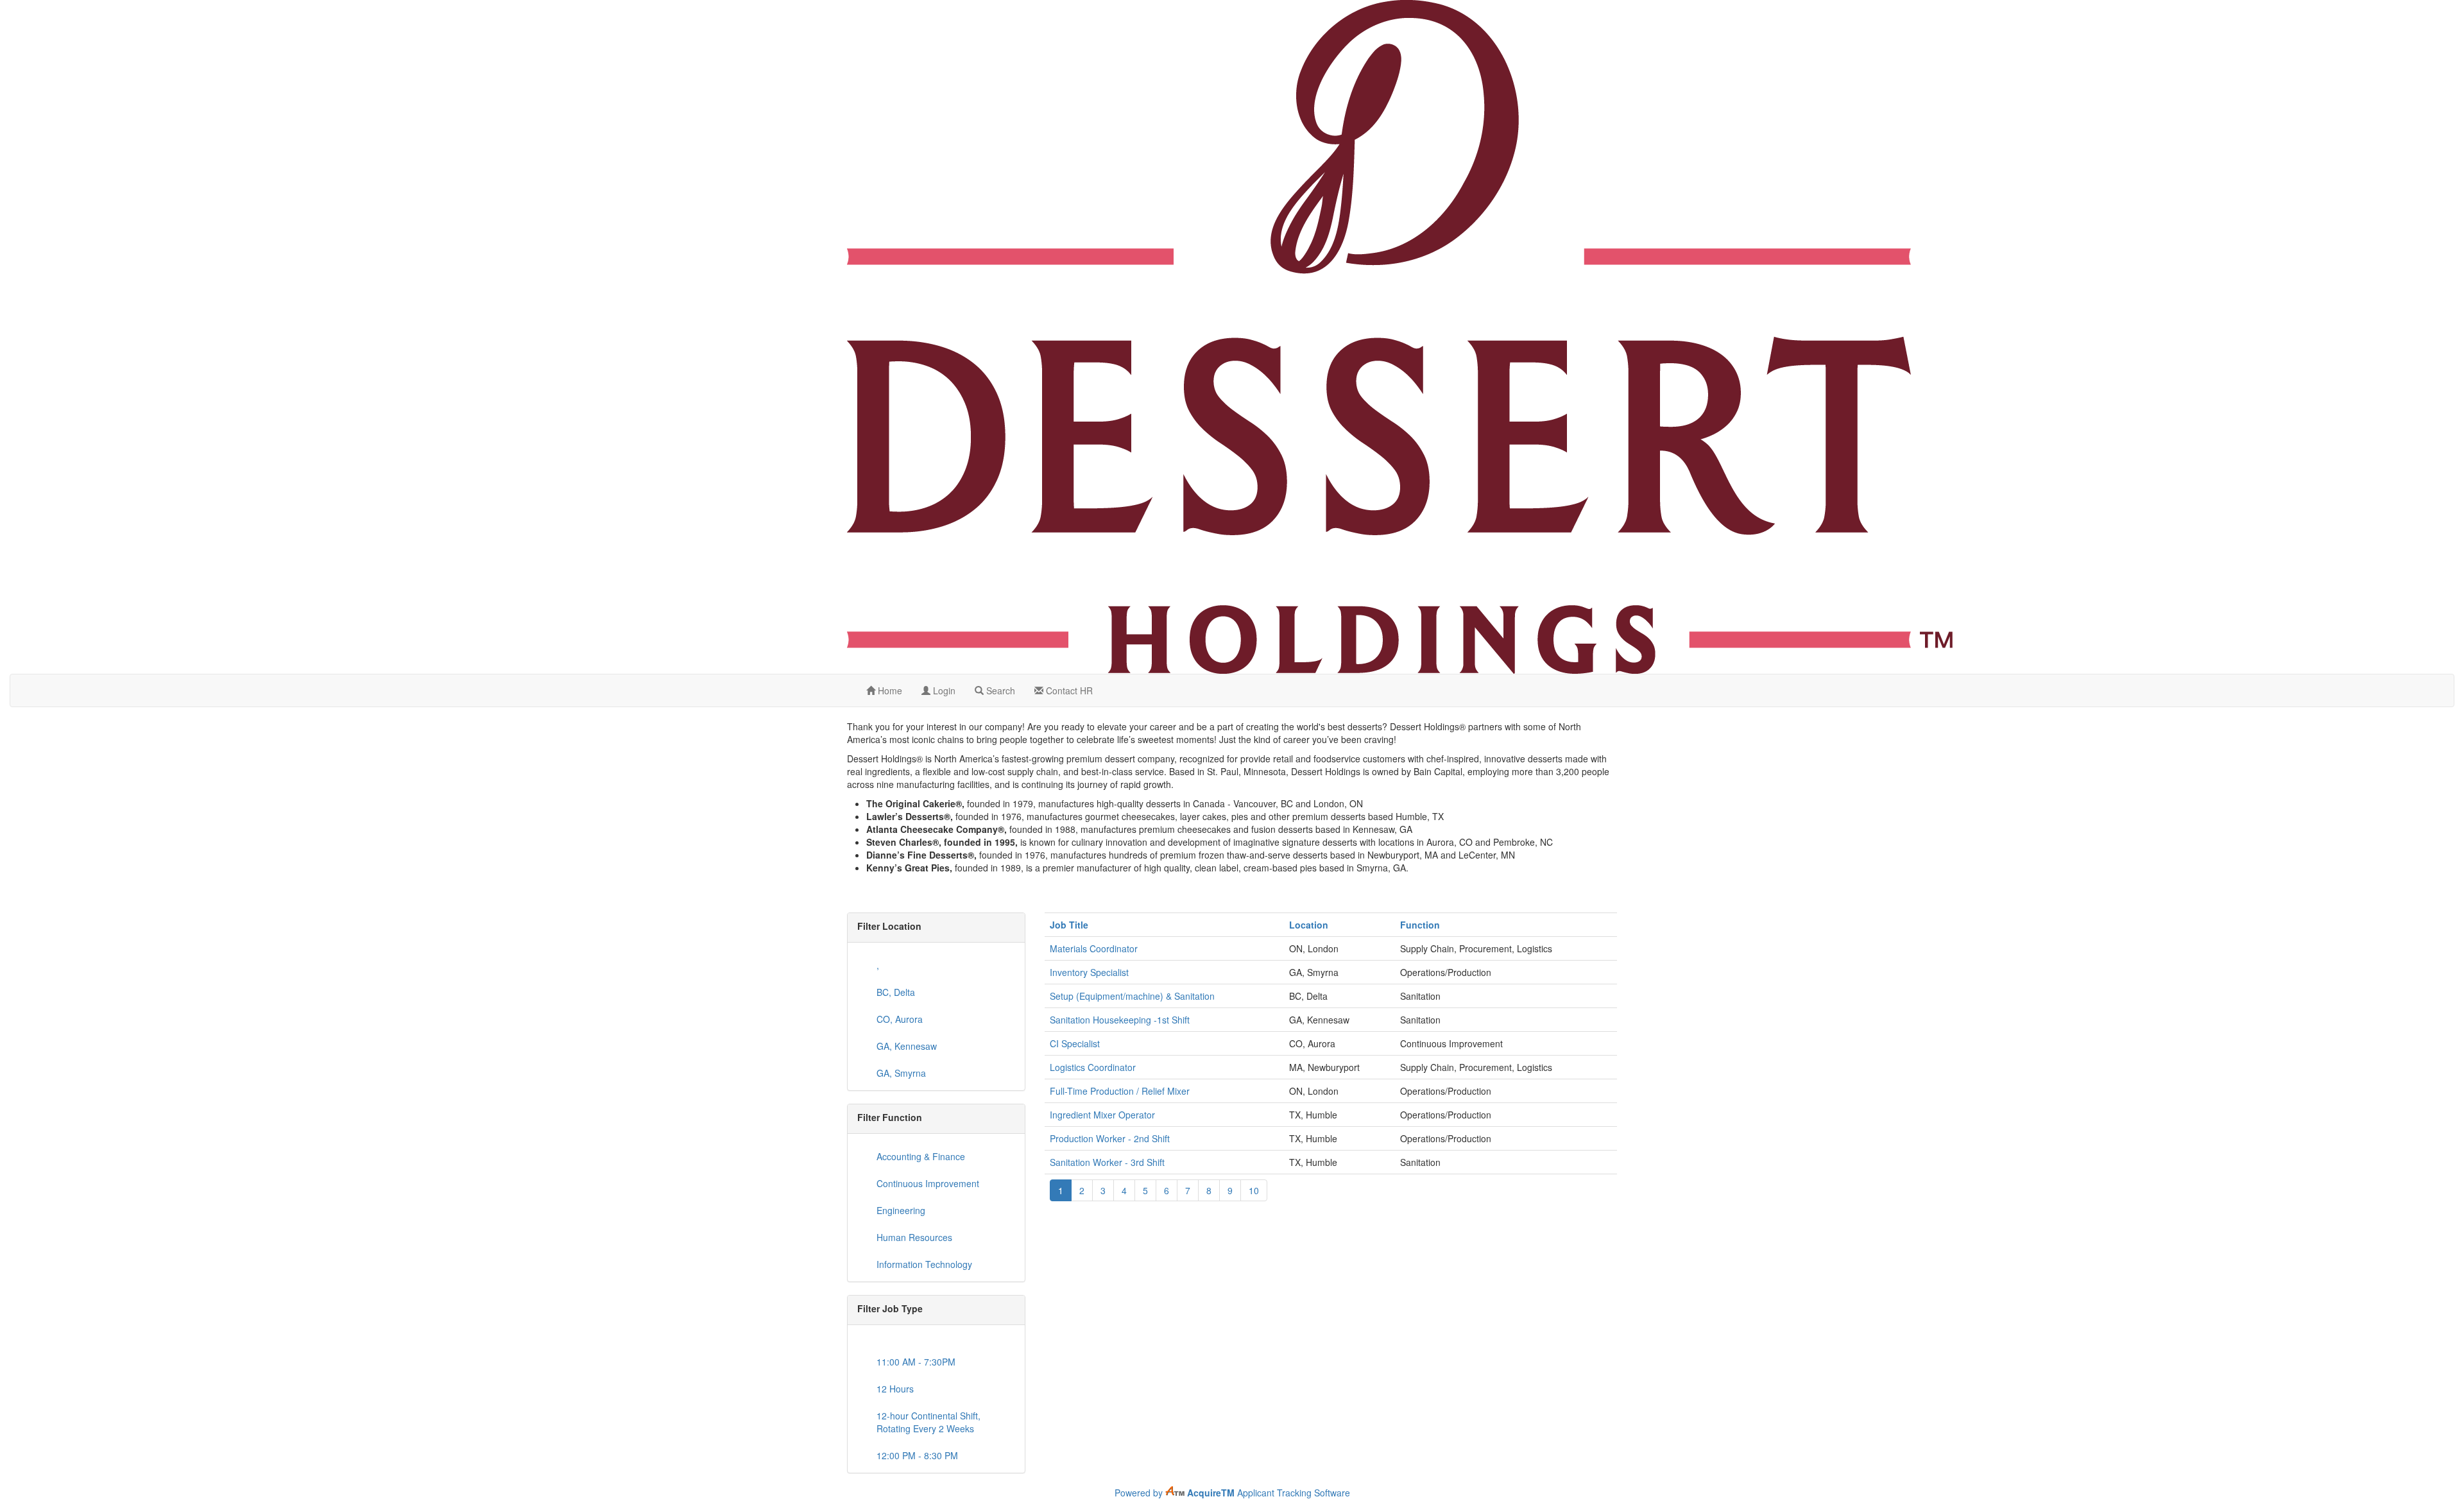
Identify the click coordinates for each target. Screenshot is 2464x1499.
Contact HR (1068, 690)
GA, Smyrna (901, 1073)
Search (999, 690)
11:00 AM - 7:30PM (916, 1362)
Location (1309, 925)
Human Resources (914, 1237)
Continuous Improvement (928, 1183)
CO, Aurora (900, 1019)
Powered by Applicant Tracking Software (1232, 1493)
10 (1254, 1190)
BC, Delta (896, 992)
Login (943, 690)
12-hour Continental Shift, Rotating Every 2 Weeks (928, 1422)
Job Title (1069, 925)
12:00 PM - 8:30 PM (917, 1455)
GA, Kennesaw (907, 1046)
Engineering (901, 1210)
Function (1420, 925)
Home (889, 690)
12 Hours (895, 1389)
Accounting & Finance (921, 1156)
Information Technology (924, 1264)
